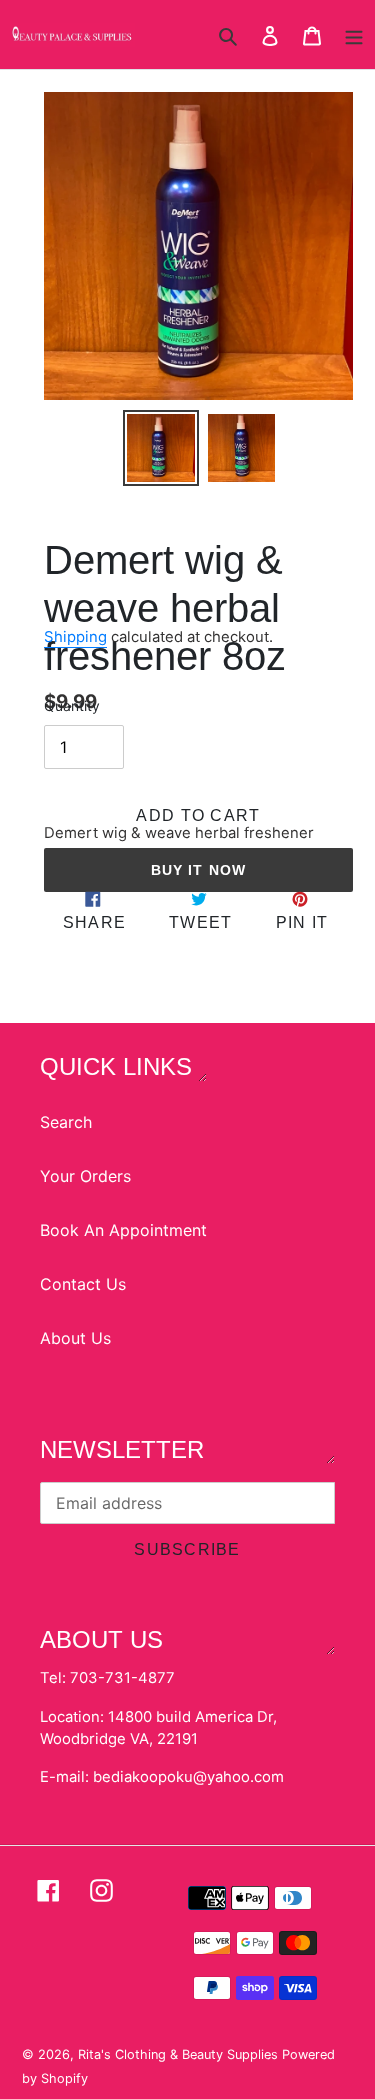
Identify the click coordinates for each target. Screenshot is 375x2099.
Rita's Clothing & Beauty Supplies (180, 2054)
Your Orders (85, 1176)
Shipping (75, 637)
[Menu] (354, 34)
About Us (75, 1338)
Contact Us (83, 1284)
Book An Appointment (123, 1230)
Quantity (72, 706)
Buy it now (198, 870)
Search (66, 1122)
